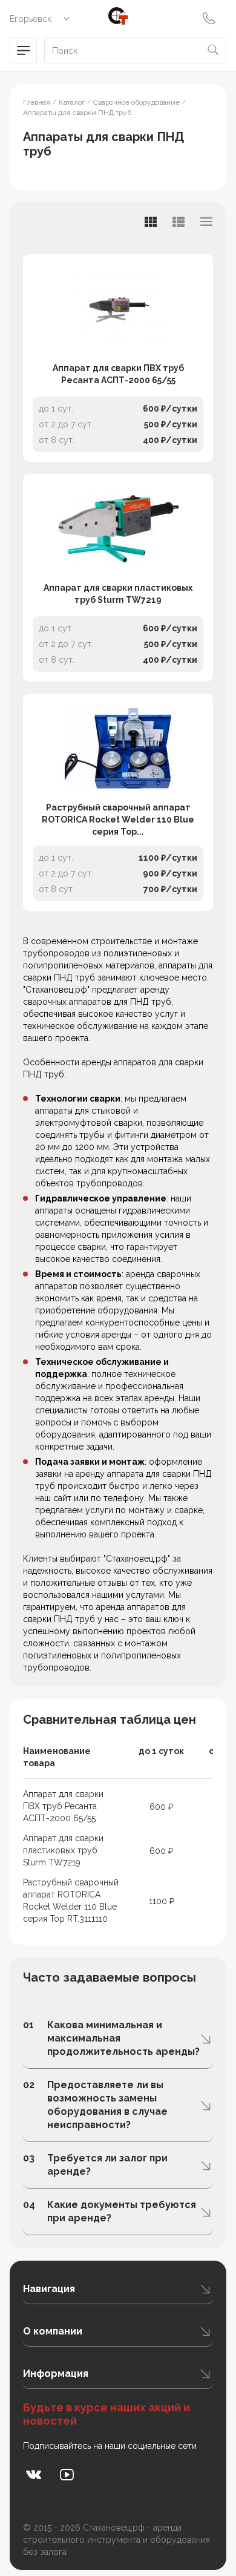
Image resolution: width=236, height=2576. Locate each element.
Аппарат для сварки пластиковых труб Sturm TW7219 (118, 594)
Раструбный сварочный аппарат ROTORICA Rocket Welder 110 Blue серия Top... (118, 820)
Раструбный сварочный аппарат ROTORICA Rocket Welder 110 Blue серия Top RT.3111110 (71, 1901)
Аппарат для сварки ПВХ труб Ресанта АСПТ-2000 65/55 (118, 374)
